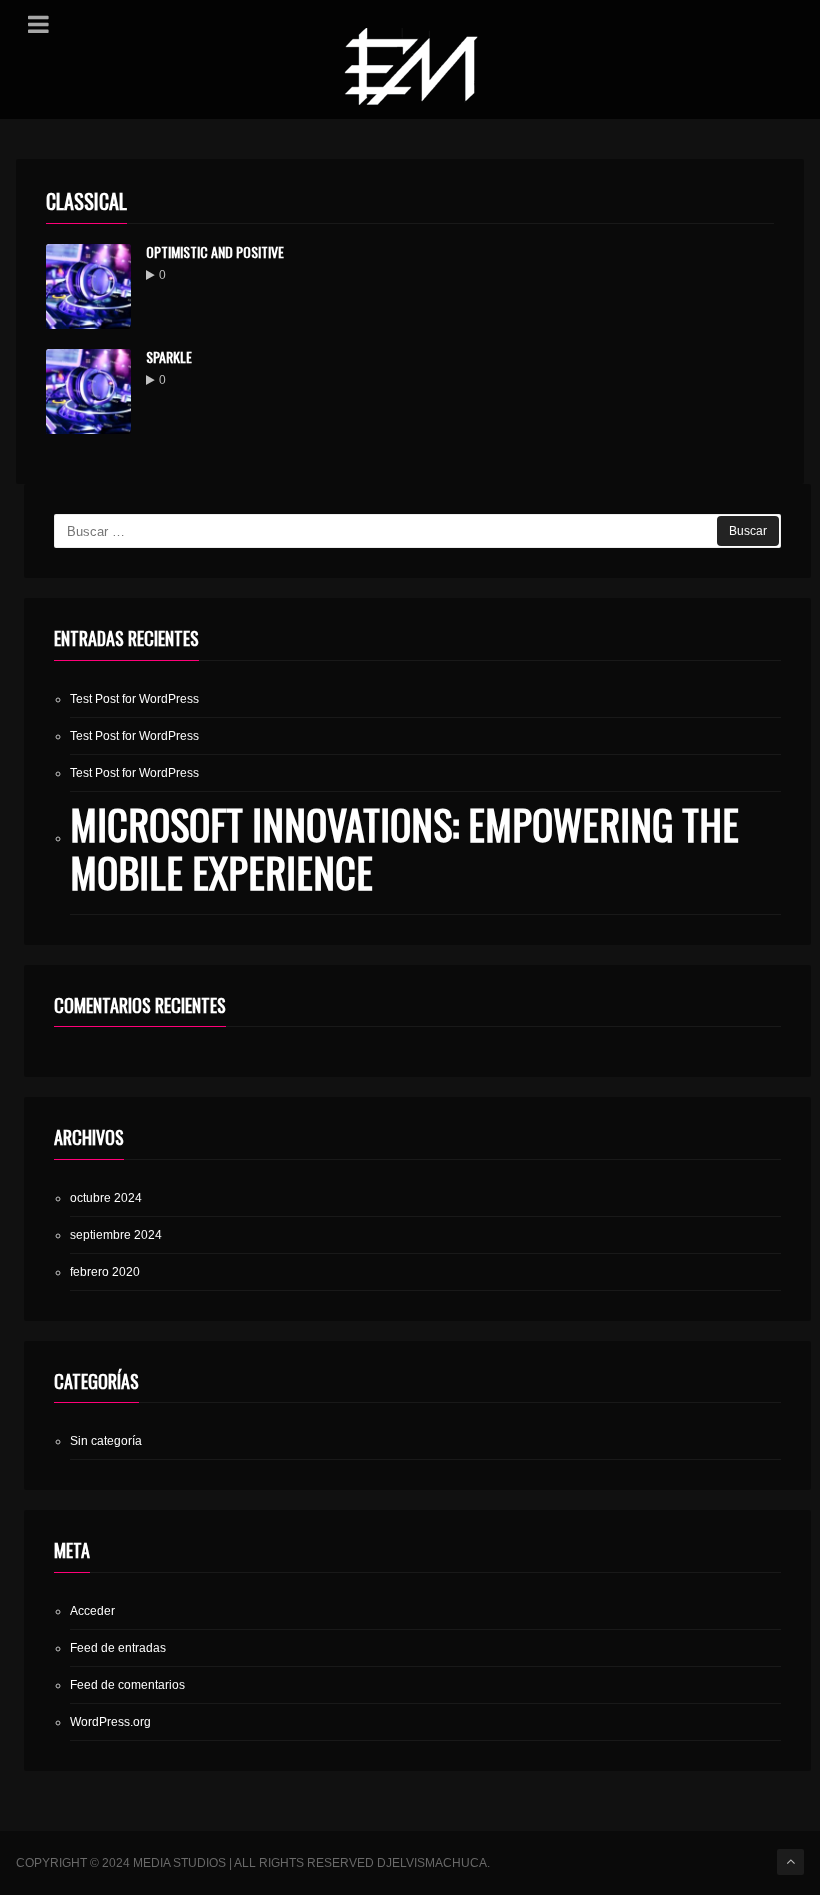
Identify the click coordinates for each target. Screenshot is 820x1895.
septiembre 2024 (116, 1235)
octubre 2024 (106, 1198)
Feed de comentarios (127, 1685)
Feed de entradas (118, 1648)
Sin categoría (106, 1441)
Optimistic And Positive (215, 251)
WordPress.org (110, 1722)
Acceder (92, 1611)
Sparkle (169, 356)
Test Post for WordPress (134, 699)
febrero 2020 (105, 1272)
